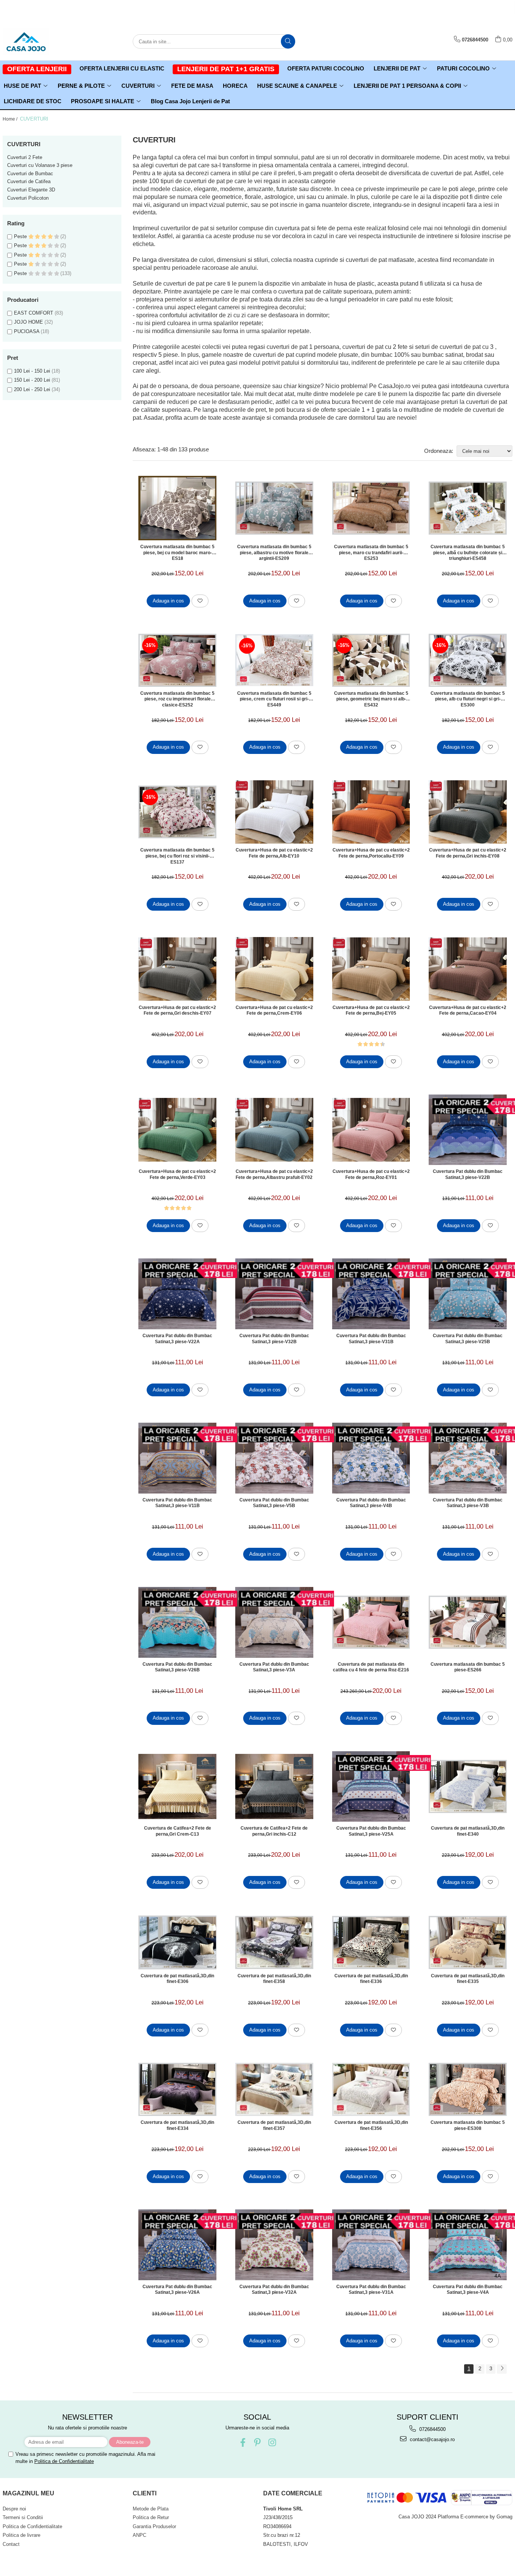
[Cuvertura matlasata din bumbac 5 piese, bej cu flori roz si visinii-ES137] (177, 812)
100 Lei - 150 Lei (32, 371)
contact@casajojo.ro (431, 2439)
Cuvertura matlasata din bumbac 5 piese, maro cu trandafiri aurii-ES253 (371, 552)
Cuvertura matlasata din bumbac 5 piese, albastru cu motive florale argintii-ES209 (274, 552)
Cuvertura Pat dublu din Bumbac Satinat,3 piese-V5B (274, 1503)
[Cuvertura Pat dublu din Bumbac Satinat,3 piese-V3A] (274, 1622)
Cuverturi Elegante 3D (31, 190)
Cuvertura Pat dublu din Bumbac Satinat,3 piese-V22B (468, 1174)
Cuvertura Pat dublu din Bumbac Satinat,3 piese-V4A (468, 2290)
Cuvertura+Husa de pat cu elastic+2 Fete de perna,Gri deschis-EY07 (177, 1011)
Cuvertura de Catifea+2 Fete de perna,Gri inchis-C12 (274, 1831)
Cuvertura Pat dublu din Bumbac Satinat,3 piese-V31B (371, 1339)
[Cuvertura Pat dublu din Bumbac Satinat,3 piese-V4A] (468, 2245)
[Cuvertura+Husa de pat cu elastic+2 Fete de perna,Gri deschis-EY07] (177, 969)
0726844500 (432, 2429)
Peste (21, 236)
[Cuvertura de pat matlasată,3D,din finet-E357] (274, 2089)
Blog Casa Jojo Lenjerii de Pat (190, 101)
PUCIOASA (27, 331)
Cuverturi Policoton (28, 198)
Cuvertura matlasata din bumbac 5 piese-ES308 (468, 2125)
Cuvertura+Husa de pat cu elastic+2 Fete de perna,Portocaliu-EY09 (371, 853)
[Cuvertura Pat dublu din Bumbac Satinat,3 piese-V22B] (468, 1130)
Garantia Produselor (154, 2526)
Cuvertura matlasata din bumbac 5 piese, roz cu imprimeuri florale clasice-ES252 (177, 699)
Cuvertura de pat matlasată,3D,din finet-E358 (274, 1979)
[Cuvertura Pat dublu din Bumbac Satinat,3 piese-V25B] (468, 1294)
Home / (11, 119)
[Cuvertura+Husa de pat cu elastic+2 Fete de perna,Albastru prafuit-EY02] (274, 1130)
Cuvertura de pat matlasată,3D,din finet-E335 (468, 1979)
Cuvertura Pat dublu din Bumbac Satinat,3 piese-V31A (371, 2290)
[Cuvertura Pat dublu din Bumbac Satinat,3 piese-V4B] (371, 1458)
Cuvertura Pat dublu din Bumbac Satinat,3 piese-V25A (371, 1831)
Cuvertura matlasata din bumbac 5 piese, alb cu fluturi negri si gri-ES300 (468, 699)
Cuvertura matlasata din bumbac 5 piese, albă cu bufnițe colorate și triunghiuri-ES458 (468, 552)
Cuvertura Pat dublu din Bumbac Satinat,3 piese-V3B (468, 1503)
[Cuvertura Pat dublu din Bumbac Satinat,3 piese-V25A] (371, 1787)
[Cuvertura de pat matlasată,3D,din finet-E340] (468, 1786)
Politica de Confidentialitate (64, 2461)
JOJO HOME (28, 322)
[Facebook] (243, 2442)
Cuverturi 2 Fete (25, 157)
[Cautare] (288, 41)
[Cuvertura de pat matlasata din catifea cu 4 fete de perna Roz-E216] (371, 1622)
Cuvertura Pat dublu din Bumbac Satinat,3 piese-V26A (177, 2290)
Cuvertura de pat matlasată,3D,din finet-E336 (371, 1979)
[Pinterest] (257, 2442)
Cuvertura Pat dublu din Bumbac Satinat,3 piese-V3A (274, 1667)
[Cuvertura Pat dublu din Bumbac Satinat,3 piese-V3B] (468, 1458)
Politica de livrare (21, 2535)
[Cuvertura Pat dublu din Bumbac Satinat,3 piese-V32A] (274, 2245)
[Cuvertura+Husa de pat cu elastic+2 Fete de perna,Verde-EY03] (177, 1130)
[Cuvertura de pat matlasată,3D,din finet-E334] (177, 2089)
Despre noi (14, 2509)
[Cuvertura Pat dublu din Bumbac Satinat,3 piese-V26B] (177, 1622)
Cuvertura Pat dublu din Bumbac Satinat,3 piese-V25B (468, 1339)
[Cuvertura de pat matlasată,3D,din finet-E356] (371, 2089)
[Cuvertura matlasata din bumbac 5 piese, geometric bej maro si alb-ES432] (371, 660)
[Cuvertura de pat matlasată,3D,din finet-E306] (177, 1942)
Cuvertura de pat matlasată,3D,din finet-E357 (274, 2125)
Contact (11, 2544)
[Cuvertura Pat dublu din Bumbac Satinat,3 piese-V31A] (371, 2245)
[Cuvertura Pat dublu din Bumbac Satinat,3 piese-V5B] (274, 1458)
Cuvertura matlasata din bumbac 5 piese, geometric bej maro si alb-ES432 (371, 699)
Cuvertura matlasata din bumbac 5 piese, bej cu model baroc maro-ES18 (177, 552)
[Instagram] (272, 2442)
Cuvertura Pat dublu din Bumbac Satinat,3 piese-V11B (177, 1503)
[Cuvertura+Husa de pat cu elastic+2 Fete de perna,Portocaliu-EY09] (371, 812)
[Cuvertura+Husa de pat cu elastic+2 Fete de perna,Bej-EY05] (371, 969)
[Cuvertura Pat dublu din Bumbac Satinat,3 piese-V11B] (177, 1458)
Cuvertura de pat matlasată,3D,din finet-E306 (177, 1979)
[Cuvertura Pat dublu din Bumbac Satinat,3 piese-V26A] (177, 2245)
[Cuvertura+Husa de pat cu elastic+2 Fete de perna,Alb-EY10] (274, 812)
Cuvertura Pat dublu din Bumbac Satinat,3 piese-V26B (177, 1667)
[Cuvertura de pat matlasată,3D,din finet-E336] (371, 1942)
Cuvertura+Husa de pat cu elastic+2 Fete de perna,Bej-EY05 (371, 1011)
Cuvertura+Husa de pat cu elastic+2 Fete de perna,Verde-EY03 (177, 1174)
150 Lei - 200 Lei (32, 380)
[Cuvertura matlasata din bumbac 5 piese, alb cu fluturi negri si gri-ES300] (468, 660)
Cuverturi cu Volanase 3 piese (40, 165)
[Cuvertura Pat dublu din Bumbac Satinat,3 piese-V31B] (371, 1294)
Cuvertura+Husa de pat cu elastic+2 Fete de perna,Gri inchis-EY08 (468, 853)
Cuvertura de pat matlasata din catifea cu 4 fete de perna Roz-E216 (371, 1667)
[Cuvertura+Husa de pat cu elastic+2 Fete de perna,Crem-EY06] (274, 969)
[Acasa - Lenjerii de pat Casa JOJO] (40, 41)
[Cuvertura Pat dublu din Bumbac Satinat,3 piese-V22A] (177, 1294)
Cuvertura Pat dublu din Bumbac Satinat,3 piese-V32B (274, 1339)
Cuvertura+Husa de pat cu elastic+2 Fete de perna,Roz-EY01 (371, 1174)
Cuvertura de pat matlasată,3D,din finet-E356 (371, 2125)
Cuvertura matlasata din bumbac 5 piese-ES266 (468, 1667)
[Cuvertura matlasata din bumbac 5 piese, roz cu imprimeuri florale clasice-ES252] (177, 660)
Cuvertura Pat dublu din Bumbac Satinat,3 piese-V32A (274, 2290)
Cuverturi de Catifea (29, 181)
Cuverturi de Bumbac (30, 174)
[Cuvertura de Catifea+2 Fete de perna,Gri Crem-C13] (177, 1786)
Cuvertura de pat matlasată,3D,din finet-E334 (177, 2125)
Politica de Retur (151, 2517)
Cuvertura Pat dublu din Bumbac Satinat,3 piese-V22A (177, 1339)
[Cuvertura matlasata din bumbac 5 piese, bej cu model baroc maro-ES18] (177, 508)
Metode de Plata (151, 2509)
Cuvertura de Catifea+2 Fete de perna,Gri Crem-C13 (178, 1831)
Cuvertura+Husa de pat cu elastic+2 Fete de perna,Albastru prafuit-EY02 (274, 1174)
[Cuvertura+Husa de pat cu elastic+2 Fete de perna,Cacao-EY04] (468, 969)
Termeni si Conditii (23, 2517)
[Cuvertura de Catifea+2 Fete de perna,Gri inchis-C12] (274, 1786)
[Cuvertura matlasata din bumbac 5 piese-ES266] (468, 1622)
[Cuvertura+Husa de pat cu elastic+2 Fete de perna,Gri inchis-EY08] (468, 812)
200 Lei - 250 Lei (32, 389)
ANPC (139, 2535)
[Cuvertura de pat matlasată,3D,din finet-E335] (468, 1942)
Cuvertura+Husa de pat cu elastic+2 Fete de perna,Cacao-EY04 (468, 1011)
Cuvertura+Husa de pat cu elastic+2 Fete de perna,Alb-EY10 (274, 853)
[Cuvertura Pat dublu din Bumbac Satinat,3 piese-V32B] (274, 1294)
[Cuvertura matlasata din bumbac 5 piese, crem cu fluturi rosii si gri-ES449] (274, 660)
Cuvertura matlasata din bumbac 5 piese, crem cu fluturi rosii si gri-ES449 (274, 699)
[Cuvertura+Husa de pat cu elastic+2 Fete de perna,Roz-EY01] (371, 1130)
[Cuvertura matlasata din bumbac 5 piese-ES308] (468, 2089)
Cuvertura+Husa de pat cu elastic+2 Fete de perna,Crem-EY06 (274, 1011)
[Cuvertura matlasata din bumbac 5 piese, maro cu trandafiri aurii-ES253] (371, 508)
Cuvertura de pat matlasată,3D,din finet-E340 (468, 1831)
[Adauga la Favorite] (200, 601)
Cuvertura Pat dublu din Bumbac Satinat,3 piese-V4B (371, 1503)
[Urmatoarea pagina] (502, 2369)
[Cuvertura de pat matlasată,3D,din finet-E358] (274, 1942)
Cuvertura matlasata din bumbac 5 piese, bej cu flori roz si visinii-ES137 (177, 856)
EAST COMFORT (34, 313)
